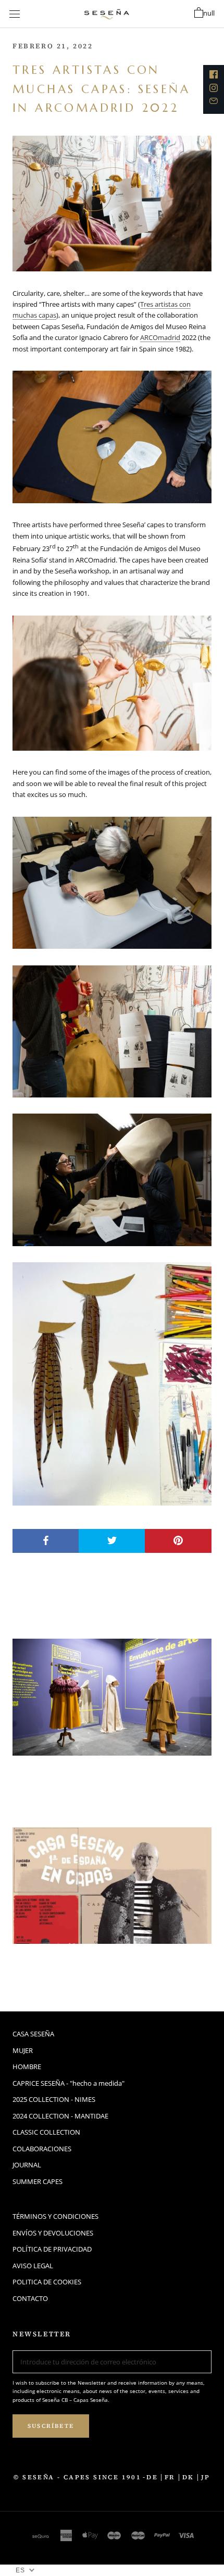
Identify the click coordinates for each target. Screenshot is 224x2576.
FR (170, 2477)
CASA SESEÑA (33, 2034)
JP (206, 2477)
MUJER (23, 2050)
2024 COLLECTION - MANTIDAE (60, 2116)
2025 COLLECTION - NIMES (54, 2099)
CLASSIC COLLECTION (46, 2132)
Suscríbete (51, 2426)
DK (188, 2477)
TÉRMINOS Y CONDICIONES (55, 2216)
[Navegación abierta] (15, 14)
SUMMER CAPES (38, 2181)
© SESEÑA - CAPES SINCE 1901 (77, 2477)
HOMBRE (27, 2067)
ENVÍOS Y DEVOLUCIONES (53, 2233)
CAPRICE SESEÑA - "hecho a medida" (69, 2083)
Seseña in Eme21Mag (90, 1964)
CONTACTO (30, 2298)
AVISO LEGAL (33, 2266)
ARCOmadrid (160, 337)
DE (152, 2477)
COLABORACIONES (42, 2149)
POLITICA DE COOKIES (47, 2282)
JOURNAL (27, 2165)
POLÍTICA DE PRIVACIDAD (52, 2249)
